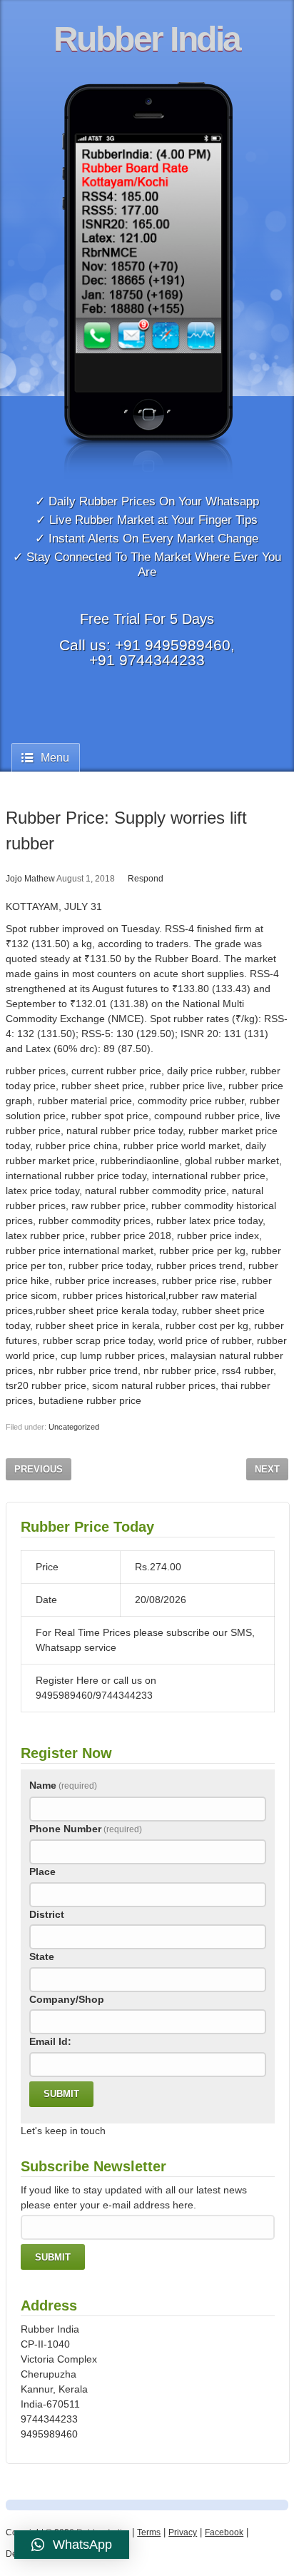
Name (63, 1785)
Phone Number (86, 1829)
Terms (149, 2532)
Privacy (183, 2532)
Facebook (224, 2532)
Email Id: (50, 2041)
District (47, 1914)
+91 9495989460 (173, 645)
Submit (61, 2094)
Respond (146, 879)
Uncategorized (74, 1427)
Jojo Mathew (30, 879)
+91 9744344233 (147, 660)
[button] (72, 2545)
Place (42, 1872)
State (42, 1956)
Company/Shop (67, 1999)
